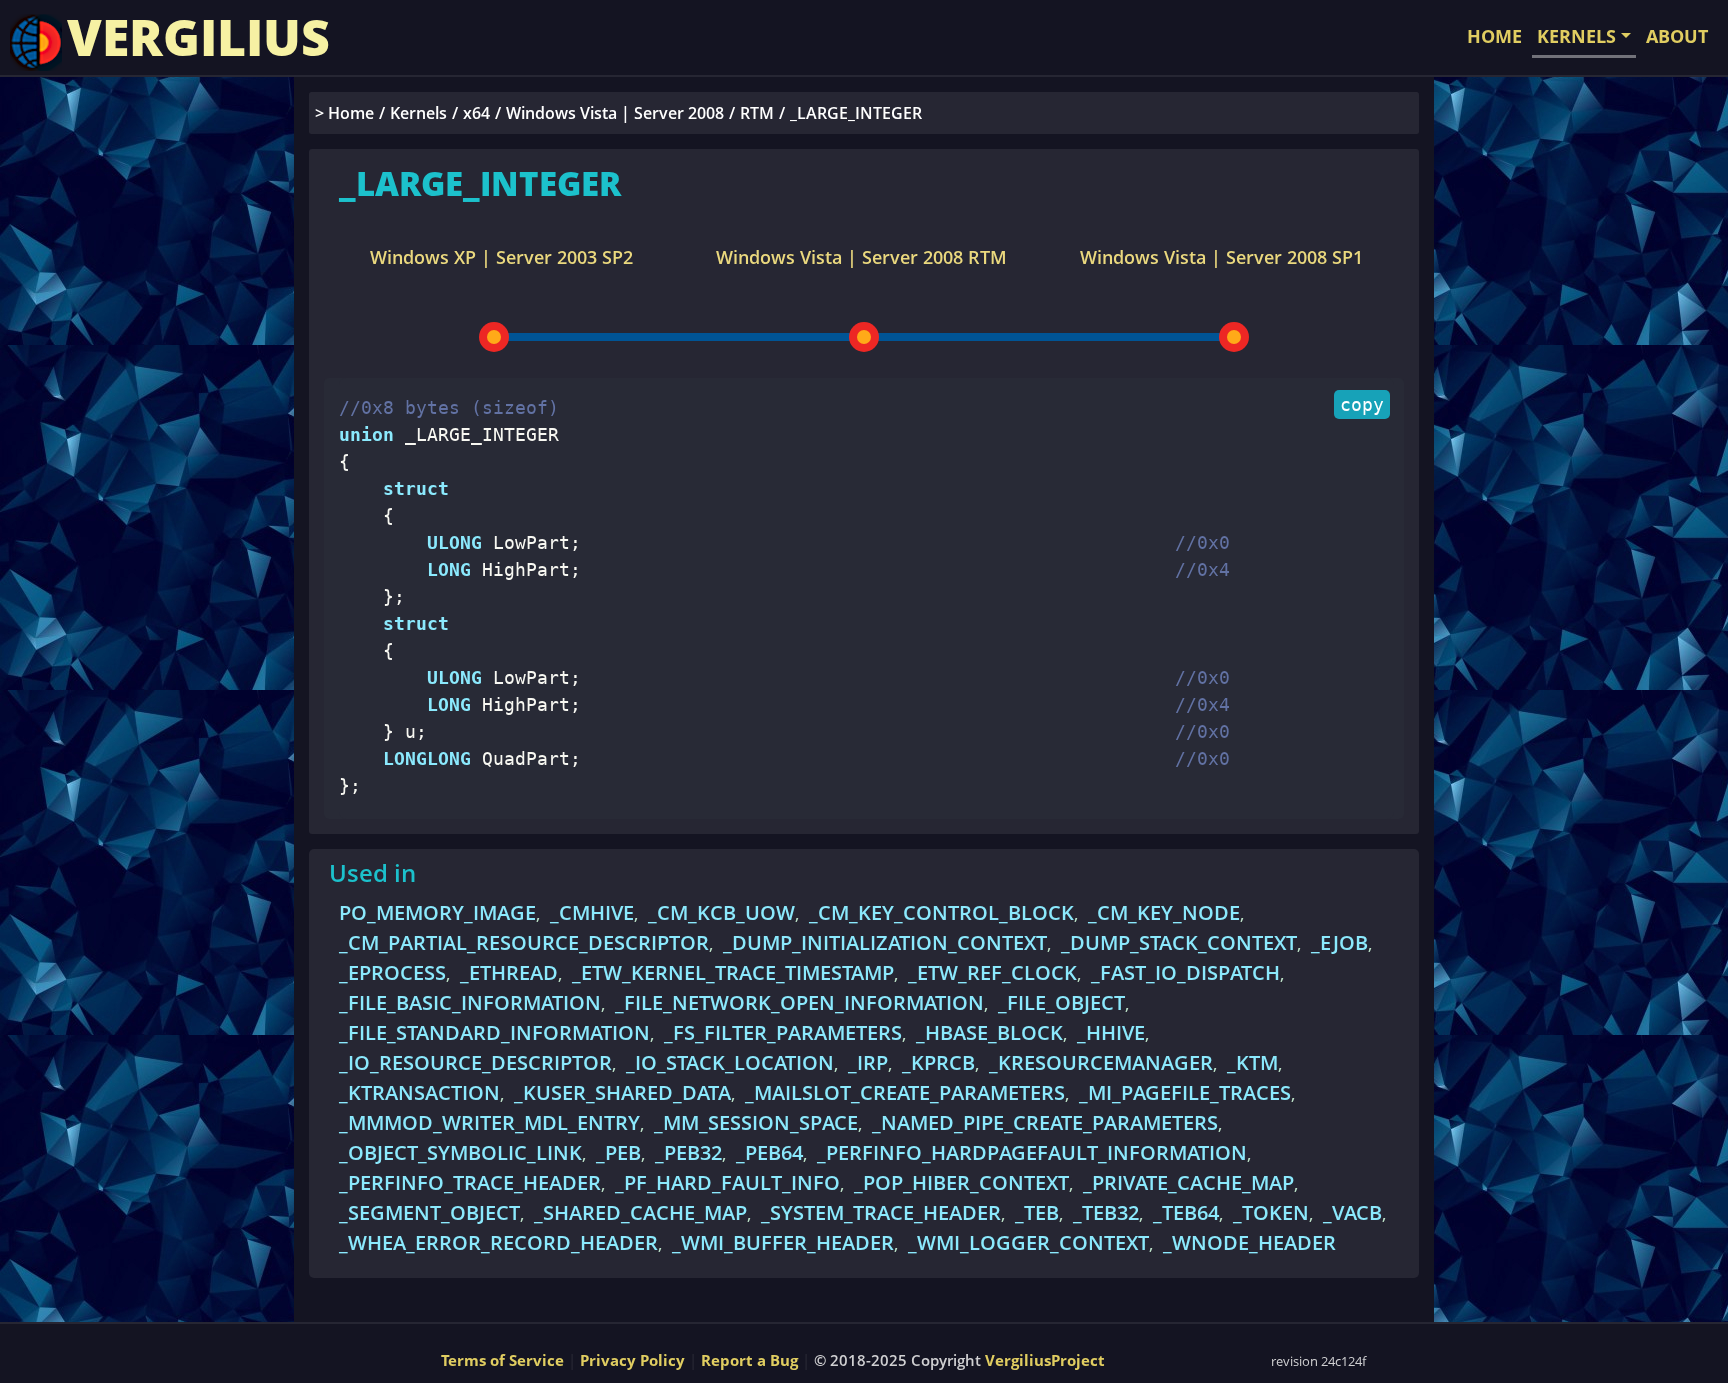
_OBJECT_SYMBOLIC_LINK (460, 1152)
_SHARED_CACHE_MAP (640, 1212)
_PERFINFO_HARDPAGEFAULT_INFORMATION (1032, 1152)
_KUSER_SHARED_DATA (622, 1092)
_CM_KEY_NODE (1164, 912)
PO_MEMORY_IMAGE (437, 912)
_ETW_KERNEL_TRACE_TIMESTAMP (733, 972)
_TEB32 (1106, 1212)
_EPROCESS (392, 972)
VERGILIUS (198, 37)
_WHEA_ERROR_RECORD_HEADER (498, 1242)
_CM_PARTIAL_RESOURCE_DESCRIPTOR (524, 942)
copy (1362, 404)
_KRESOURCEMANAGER (1101, 1062)
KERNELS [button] (1576, 36)
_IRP (868, 1062)
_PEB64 (769, 1152)
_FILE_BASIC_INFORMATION (470, 1002)
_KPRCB (938, 1062)
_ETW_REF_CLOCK (992, 972)
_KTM (1252, 1062)
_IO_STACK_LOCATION (730, 1062)
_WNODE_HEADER (1249, 1242)
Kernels (418, 113)
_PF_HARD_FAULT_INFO (727, 1182)
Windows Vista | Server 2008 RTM (861, 257)
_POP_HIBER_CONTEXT (961, 1182)
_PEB (618, 1152)
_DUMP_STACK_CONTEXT (1179, 942)
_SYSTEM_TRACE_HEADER (881, 1212)
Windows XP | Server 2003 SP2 (501, 257)
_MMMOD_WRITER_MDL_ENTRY (489, 1122)
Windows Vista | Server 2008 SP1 (1221, 257)
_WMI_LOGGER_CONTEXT (1028, 1242)
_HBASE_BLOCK (989, 1032)
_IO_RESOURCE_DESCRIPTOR (475, 1062)
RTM (757, 113)
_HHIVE (1111, 1032)
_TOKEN (1271, 1212)
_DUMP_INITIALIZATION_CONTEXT (885, 942)
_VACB (1352, 1212)
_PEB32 (688, 1152)
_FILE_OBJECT (1061, 1002)
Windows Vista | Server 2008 (615, 113)
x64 (476, 113)
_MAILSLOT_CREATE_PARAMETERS (905, 1092)
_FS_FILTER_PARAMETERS (783, 1032)
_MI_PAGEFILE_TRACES (1185, 1092)
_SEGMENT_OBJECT (429, 1212)
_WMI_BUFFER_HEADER (783, 1242)
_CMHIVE (592, 912)
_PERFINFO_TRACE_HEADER (470, 1182)
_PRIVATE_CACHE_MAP (1188, 1182)
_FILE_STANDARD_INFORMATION (494, 1032)
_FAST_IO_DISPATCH (1185, 972)
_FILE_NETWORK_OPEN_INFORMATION (799, 1002)
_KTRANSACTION (419, 1092)
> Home (344, 113)
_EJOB (1339, 942)
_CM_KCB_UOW (721, 912)
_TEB (1037, 1212)
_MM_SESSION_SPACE (756, 1122)
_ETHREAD (509, 972)
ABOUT (1677, 36)
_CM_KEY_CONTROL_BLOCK (941, 912)
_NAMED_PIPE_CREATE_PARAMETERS (1045, 1122)
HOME (1494, 36)
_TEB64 (1186, 1212)
